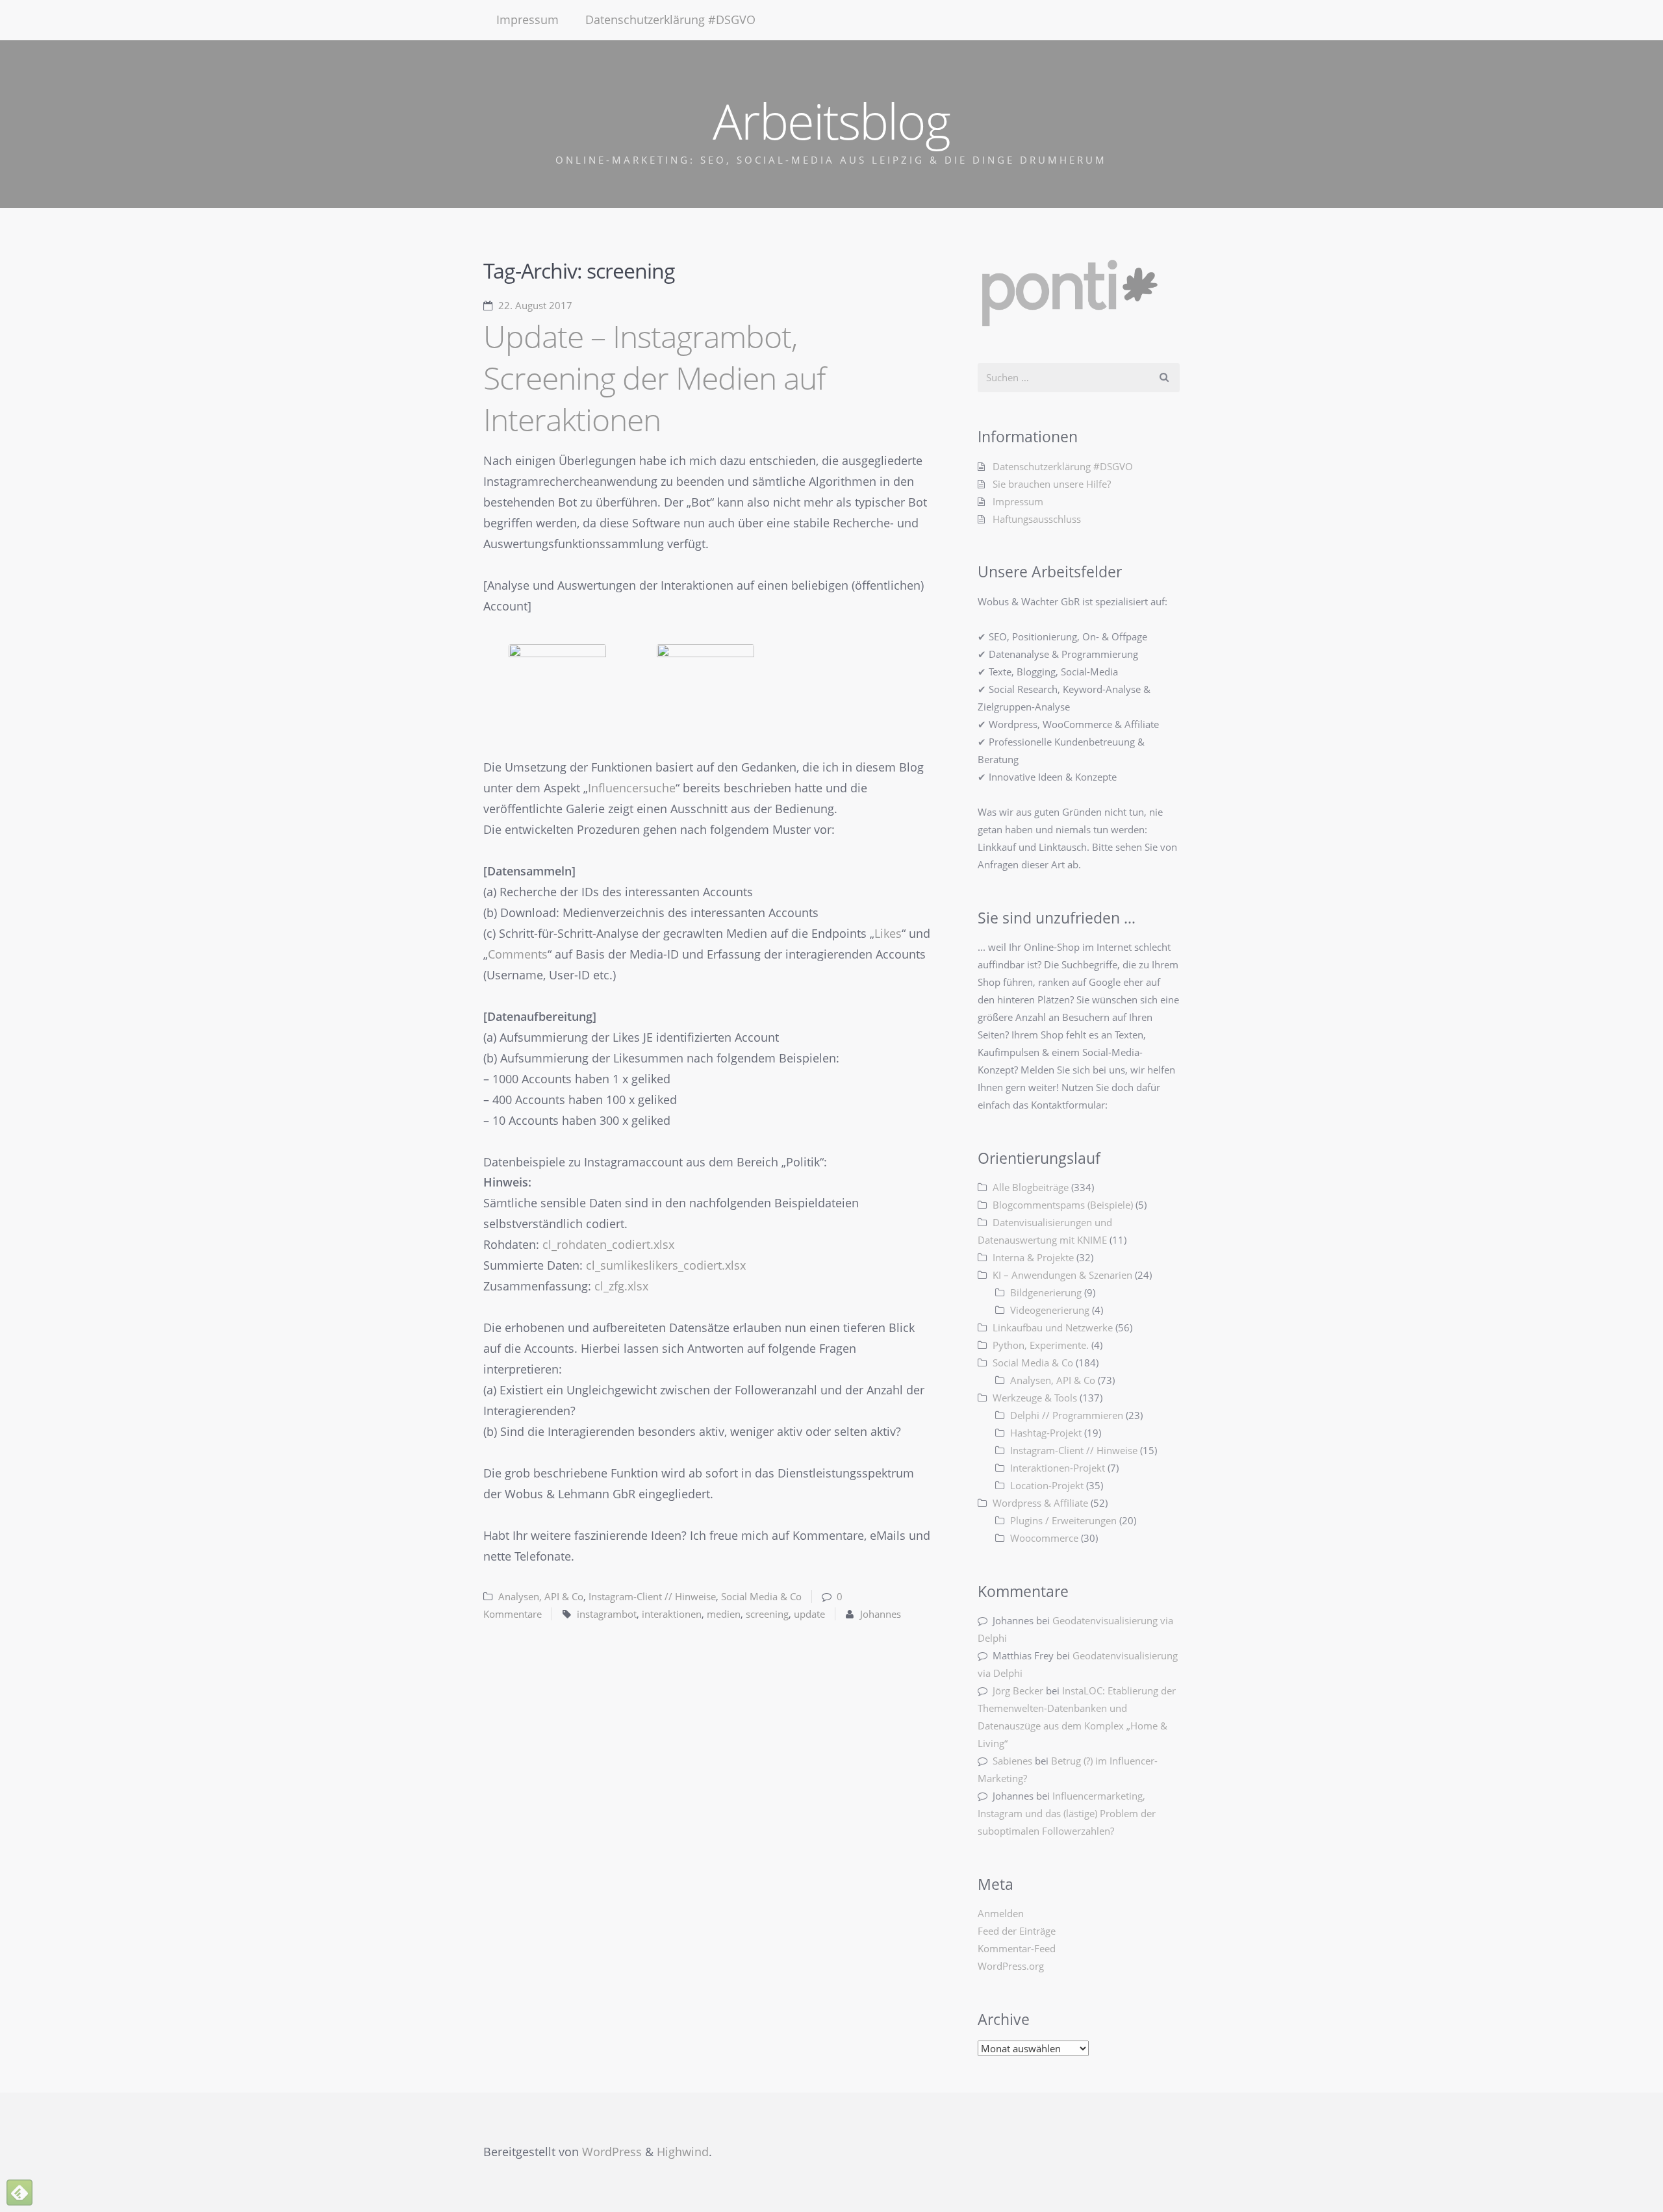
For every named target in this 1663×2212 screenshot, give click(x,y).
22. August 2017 (535, 305)
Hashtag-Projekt (1046, 1433)
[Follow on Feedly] (19, 2193)
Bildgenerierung (1046, 1292)
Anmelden (1001, 1913)
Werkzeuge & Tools (1035, 1398)
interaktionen (672, 1614)
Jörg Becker (1018, 1690)
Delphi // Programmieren (1067, 1415)
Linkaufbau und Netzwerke (1053, 1327)
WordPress (612, 2152)
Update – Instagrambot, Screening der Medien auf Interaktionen (654, 378)
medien (724, 1614)
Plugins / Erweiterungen (1063, 1520)
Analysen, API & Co (541, 1596)
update (809, 1614)
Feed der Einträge (1017, 1931)
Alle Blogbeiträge (1031, 1187)
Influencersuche (632, 788)
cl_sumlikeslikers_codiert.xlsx (666, 1265)
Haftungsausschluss (1037, 519)
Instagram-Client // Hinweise (652, 1596)
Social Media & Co (761, 1596)
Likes (888, 933)
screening (767, 1614)
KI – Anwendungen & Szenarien (1062, 1275)
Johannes (881, 1614)
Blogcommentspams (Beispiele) (1063, 1205)
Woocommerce (1044, 1538)
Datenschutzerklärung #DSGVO (670, 19)
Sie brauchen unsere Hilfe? (1052, 484)
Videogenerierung (1050, 1310)
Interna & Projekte (1033, 1257)
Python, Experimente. (1041, 1345)
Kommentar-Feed (1017, 1948)
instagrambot (607, 1614)
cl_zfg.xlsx (621, 1286)
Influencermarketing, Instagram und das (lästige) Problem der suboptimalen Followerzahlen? (1067, 1813)
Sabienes (1012, 1761)
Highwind (683, 2152)
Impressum (527, 19)
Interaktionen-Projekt (1058, 1468)
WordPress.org (1011, 1966)
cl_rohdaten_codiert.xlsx (608, 1244)
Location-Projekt (1047, 1485)
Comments (518, 954)
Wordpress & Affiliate (1040, 1503)
